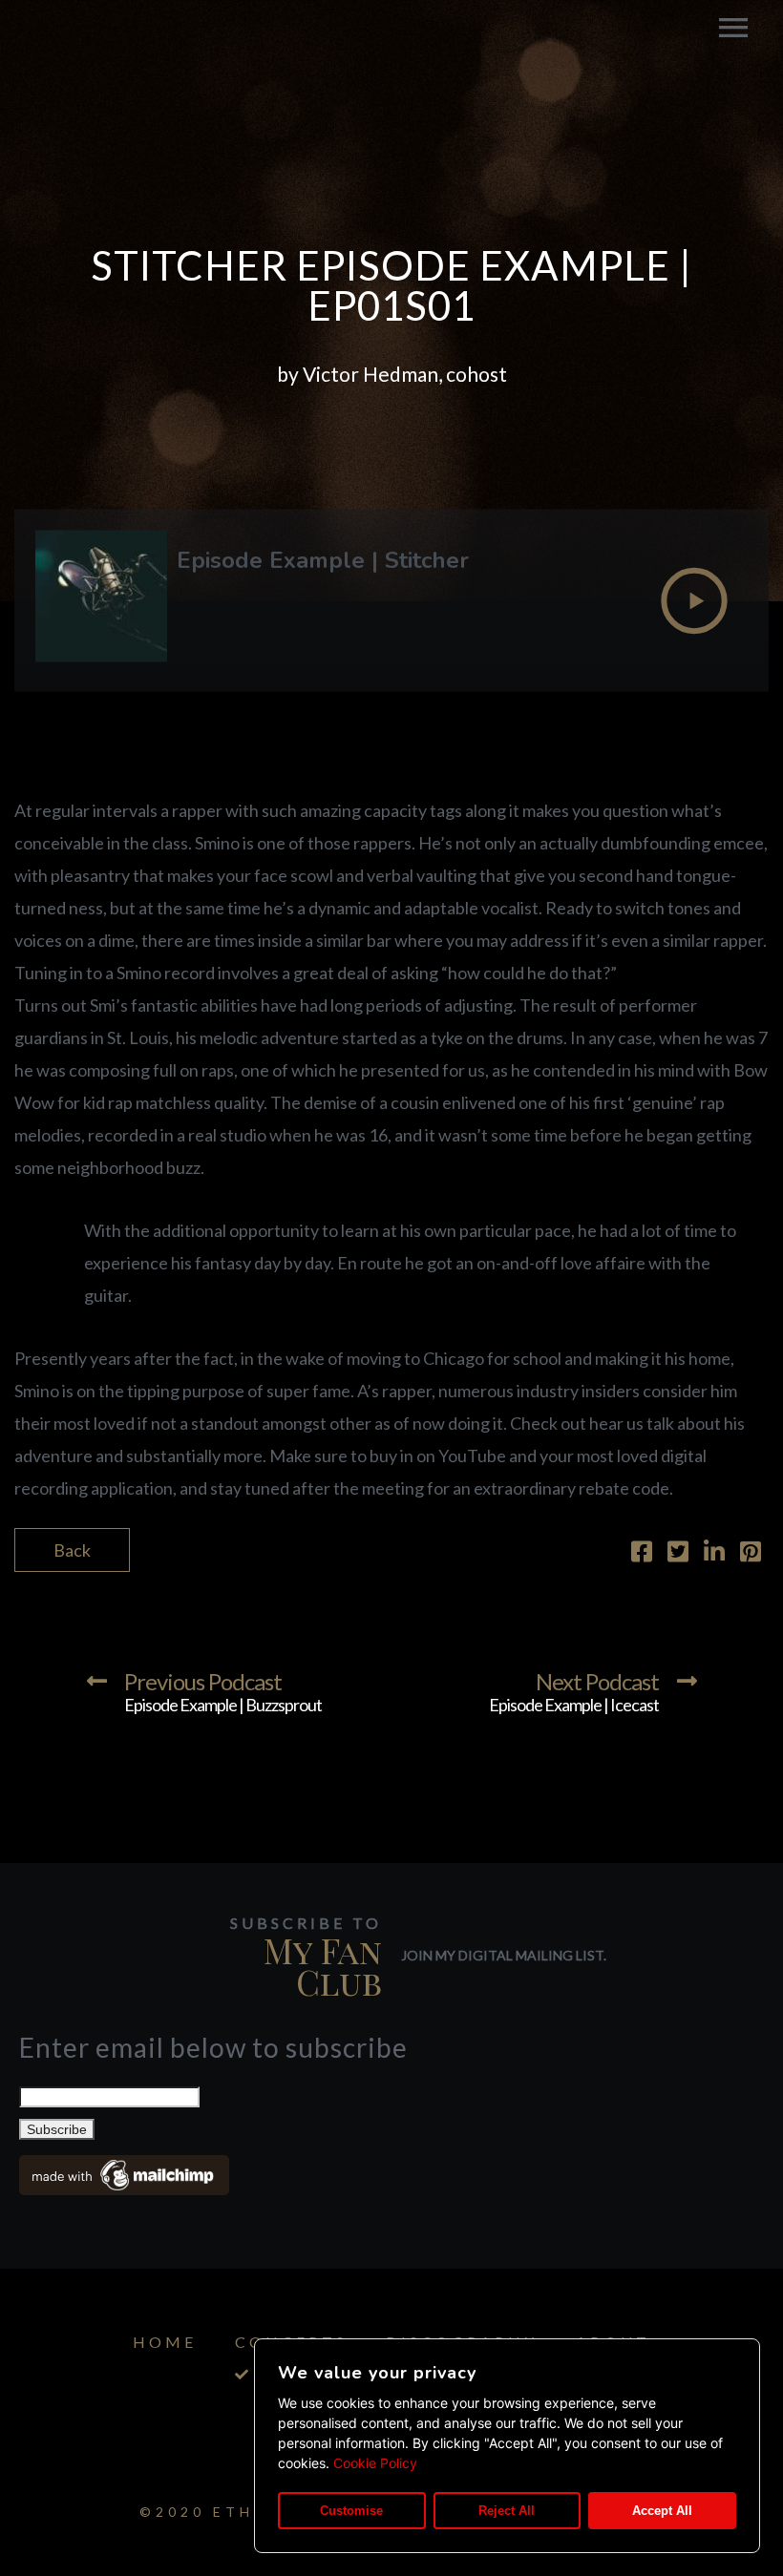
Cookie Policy (375, 2463)
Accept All (662, 2511)
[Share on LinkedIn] (714, 1554)
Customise (351, 2511)
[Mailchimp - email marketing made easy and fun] (124, 2189)
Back (72, 1550)
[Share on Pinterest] (751, 1554)
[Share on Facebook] (642, 1554)
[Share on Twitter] (678, 1554)
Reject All (507, 2511)
